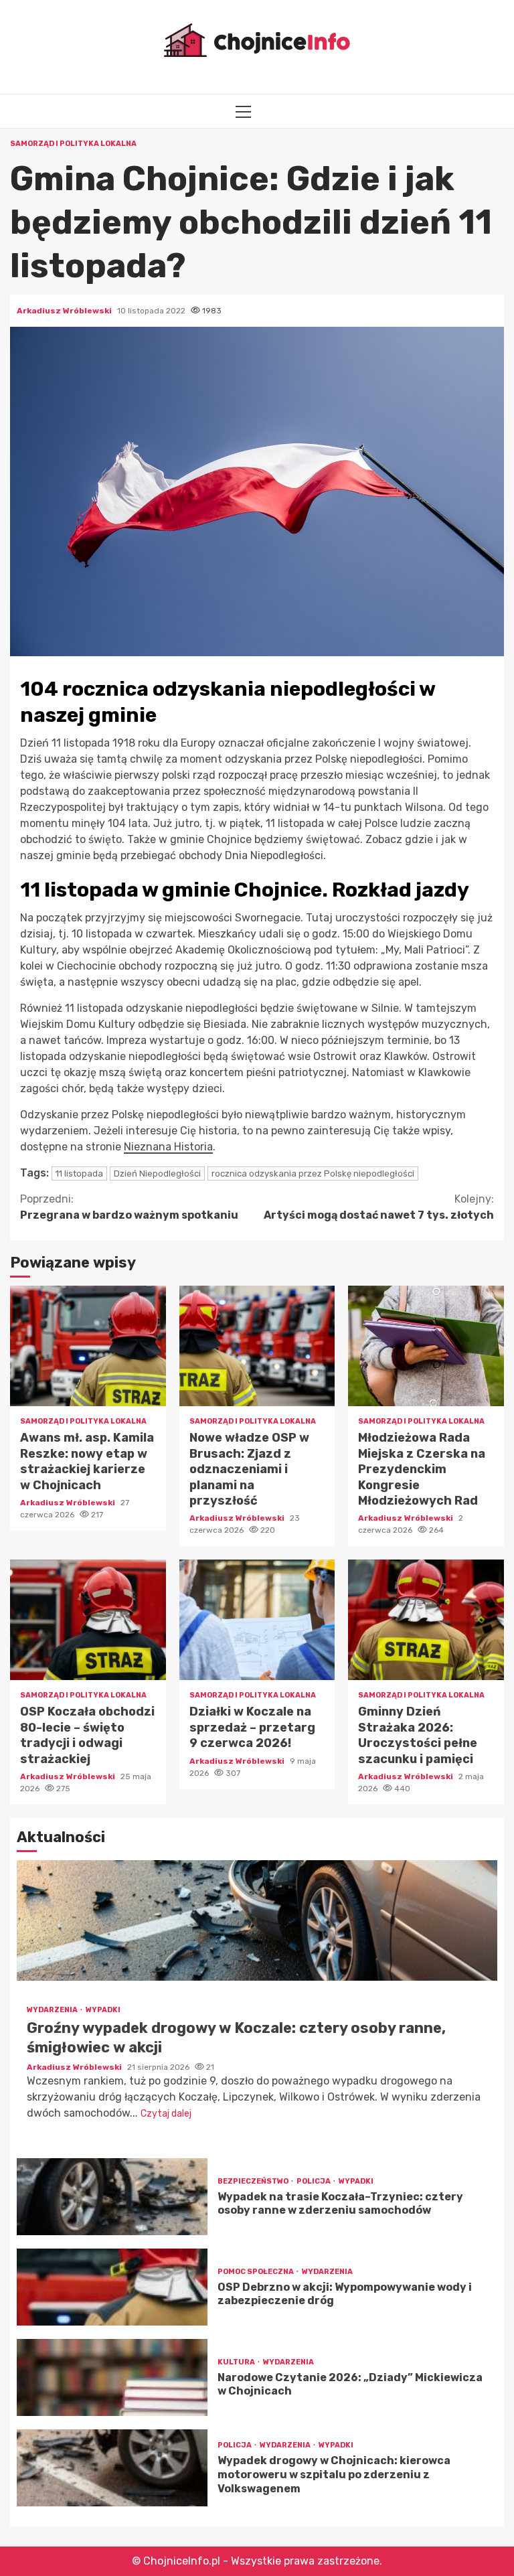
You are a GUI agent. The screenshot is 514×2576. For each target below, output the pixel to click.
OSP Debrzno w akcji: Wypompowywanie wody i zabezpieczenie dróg (112, 2287)
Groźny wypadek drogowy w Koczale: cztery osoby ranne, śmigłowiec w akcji (257, 1920)
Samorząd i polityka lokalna (73, 144)
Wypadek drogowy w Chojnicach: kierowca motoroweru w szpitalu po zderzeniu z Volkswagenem (112, 2468)
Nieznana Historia (168, 1147)
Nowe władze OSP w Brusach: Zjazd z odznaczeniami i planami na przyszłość (257, 1346)
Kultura (237, 2362)
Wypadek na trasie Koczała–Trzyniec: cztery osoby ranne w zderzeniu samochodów (112, 2197)
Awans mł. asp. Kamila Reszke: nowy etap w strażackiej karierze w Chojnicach (88, 1346)
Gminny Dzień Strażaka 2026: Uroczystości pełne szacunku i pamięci (426, 1620)
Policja (314, 2181)
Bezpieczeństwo (254, 2181)
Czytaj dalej (166, 2114)
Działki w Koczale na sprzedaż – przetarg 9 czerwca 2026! (257, 1620)
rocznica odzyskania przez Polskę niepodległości (313, 1173)
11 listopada (79, 1173)
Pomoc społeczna (256, 2272)
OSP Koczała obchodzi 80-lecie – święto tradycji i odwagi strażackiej (88, 1620)
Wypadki (103, 2010)
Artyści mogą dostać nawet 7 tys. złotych (379, 1207)
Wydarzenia (53, 2010)
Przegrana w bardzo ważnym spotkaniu (129, 1207)
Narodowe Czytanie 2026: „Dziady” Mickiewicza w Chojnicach (112, 2377)
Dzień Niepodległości (157, 1173)
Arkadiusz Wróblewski (65, 311)
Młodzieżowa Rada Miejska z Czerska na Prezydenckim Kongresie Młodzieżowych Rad (426, 1346)
